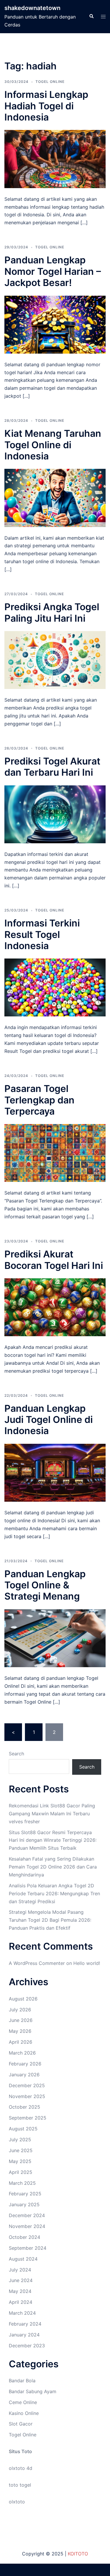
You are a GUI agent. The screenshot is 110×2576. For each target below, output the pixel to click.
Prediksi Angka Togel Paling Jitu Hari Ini (52, 612)
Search (16, 1754)
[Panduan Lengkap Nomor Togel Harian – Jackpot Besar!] (55, 324)
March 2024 (22, 2313)
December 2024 (27, 2215)
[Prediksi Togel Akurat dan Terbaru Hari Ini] (55, 814)
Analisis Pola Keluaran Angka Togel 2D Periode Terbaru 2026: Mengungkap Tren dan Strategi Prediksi (54, 1893)
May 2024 (20, 2291)
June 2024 (21, 2280)
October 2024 (24, 2237)
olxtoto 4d (21, 2468)
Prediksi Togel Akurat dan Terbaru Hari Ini (52, 767)
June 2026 (21, 2020)
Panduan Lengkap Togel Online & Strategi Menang (45, 1585)
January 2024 (24, 2335)
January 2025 (24, 2204)
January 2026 (24, 2075)
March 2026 (22, 2053)
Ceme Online (23, 2402)
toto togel (20, 2485)
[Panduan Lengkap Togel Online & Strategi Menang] (55, 1638)
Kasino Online (24, 2413)
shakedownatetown (32, 8)
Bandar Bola (22, 2381)
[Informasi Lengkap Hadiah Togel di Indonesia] (55, 158)
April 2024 (21, 2302)
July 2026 (20, 2010)
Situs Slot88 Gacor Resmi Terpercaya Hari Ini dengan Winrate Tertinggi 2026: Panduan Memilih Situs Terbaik (53, 1840)
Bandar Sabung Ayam (33, 2391)
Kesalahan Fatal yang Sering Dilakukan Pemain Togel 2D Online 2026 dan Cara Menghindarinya (53, 1867)
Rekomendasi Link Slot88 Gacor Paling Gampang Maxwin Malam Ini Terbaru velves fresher (52, 1814)
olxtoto (17, 2502)
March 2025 (22, 2183)
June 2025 (21, 2150)
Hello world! (87, 1963)
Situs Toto (20, 2451)
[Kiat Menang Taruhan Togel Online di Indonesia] (55, 497)
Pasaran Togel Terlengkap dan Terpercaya (39, 1100)
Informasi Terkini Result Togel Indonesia (42, 934)
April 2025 (21, 2172)
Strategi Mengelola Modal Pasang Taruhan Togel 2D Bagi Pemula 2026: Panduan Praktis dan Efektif (50, 1920)
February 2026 (25, 2064)
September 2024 (28, 2248)
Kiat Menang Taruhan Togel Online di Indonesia (53, 445)
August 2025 (23, 2129)
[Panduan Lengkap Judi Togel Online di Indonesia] (55, 1472)
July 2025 (20, 2140)
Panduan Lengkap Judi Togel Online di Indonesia (49, 1420)
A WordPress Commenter (37, 1963)
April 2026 (21, 2042)
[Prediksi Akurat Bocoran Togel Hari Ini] (55, 1307)
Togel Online (50, 82)
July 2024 (20, 2270)
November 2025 (27, 2096)
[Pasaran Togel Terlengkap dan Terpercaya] (55, 1152)
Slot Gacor (21, 2424)
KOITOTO (78, 2554)
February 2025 (25, 2194)
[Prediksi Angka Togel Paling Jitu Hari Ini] (55, 660)
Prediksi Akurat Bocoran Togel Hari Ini (54, 1260)
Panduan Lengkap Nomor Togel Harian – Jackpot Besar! (53, 271)
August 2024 (23, 2259)
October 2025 (24, 2107)
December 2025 (27, 2085)
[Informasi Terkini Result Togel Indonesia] (55, 987)
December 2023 (27, 2346)
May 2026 (20, 2031)
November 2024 (27, 2226)
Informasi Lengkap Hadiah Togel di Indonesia (46, 106)
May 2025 (20, 2161)
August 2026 (23, 1999)
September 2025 (28, 2118)
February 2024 (25, 2324)
